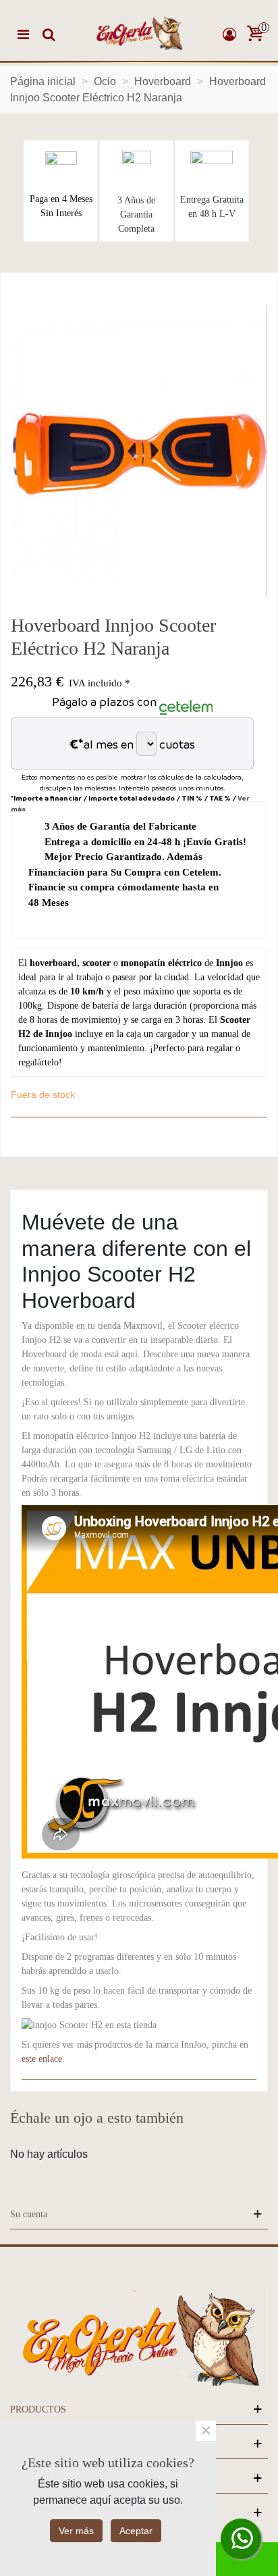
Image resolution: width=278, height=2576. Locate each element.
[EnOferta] (139, 34)
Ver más (76, 2531)
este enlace (42, 2059)
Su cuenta (29, 2214)
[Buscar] (49, 34)
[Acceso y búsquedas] (229, 34)
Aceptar (136, 2531)
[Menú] (23, 34)
